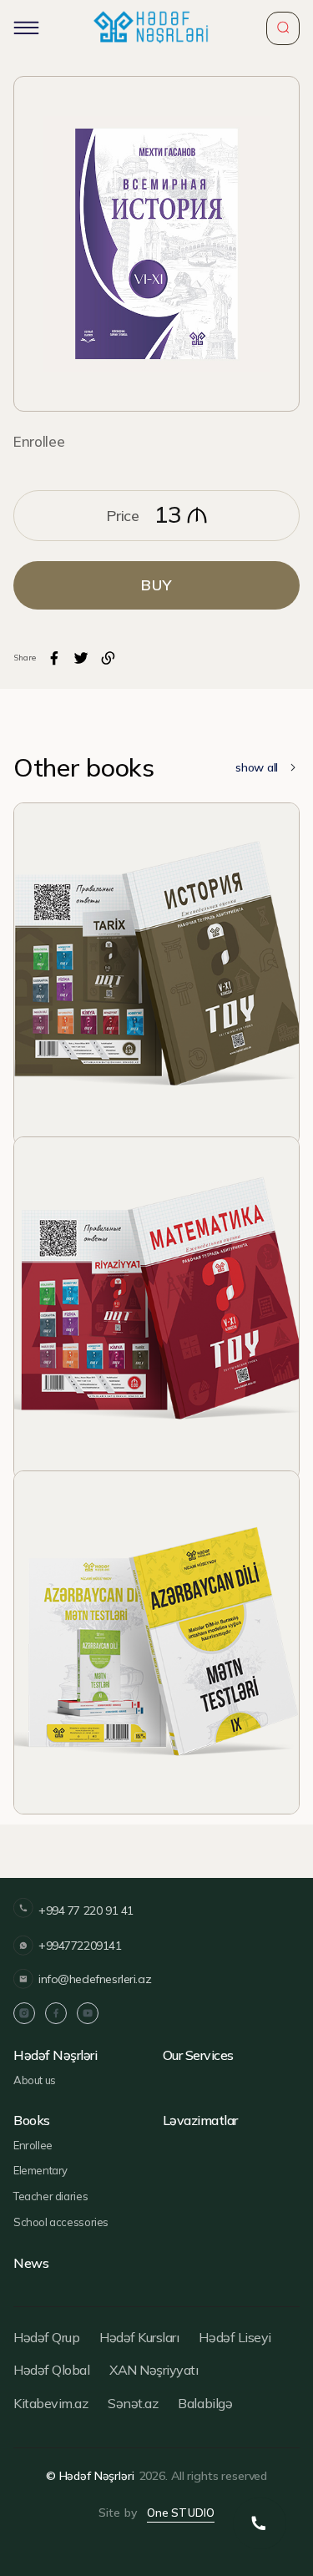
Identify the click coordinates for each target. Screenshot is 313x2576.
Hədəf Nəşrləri (55, 2055)
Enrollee (39, 441)
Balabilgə (205, 2403)
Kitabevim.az (50, 2403)
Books (32, 2121)
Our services (198, 2055)
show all (257, 767)
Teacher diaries (50, 2196)
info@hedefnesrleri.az (95, 1979)
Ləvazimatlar (200, 2121)
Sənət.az (133, 2403)
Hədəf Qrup (46, 2337)
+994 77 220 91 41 (86, 1910)
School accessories (61, 2222)
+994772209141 (80, 1946)
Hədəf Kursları (139, 2337)
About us (35, 2080)
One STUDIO (181, 2513)
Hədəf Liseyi (235, 2337)
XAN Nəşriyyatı (154, 2370)
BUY (156, 585)
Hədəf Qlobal (51, 2370)
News (31, 2263)
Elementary (40, 2170)
